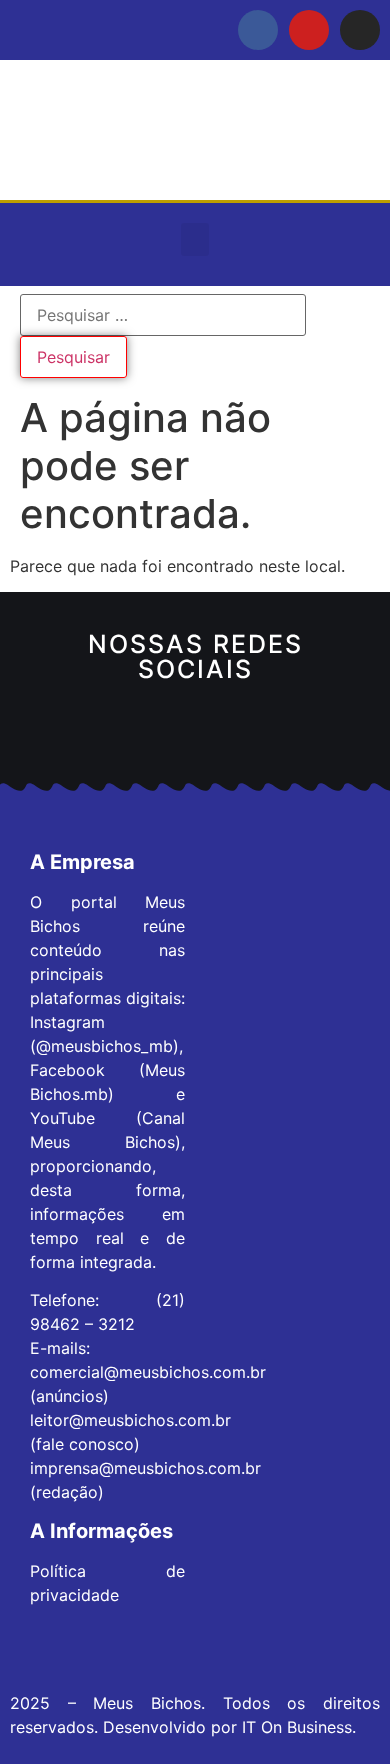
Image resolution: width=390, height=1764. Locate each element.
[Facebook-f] (258, 30)
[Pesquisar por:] (163, 315)
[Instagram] (360, 30)
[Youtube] (309, 30)
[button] (195, 239)
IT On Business (297, 1727)
